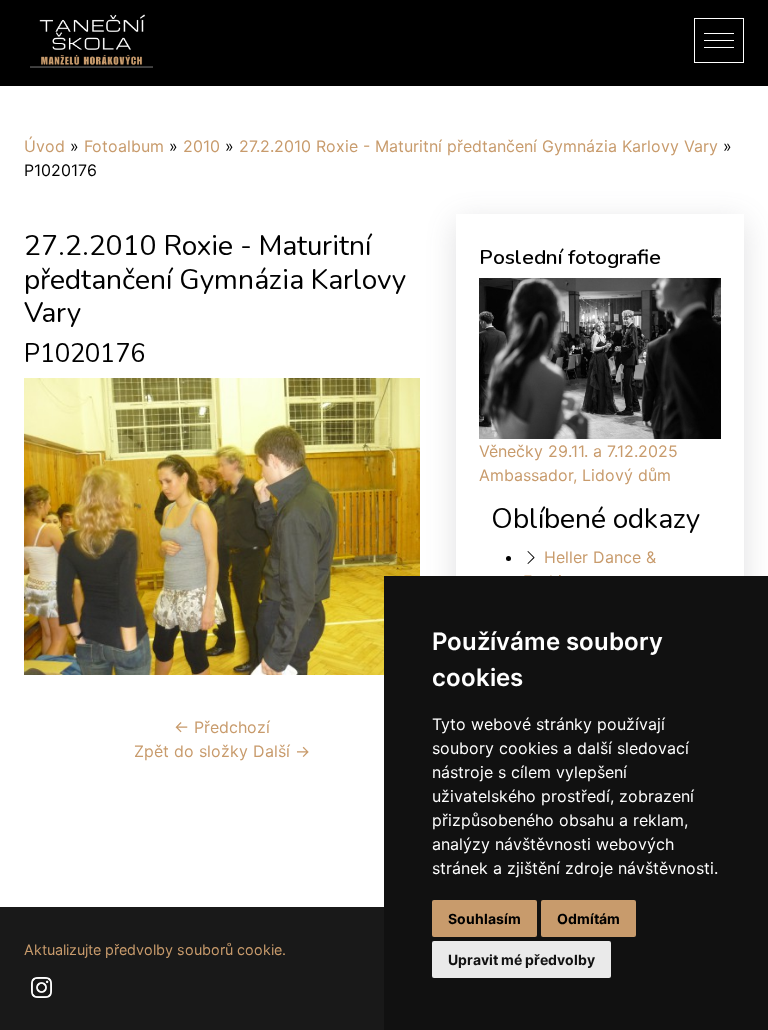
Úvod (44, 146)
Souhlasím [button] (484, 918)
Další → (281, 751)
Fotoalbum (124, 146)
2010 (201, 146)
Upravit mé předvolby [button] (521, 959)
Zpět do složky (191, 751)
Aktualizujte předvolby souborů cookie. (155, 949)
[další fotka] (387, 526)
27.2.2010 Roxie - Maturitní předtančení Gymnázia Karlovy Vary (478, 146)
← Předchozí (222, 727)
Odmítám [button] (588, 918)
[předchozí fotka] (56, 526)
